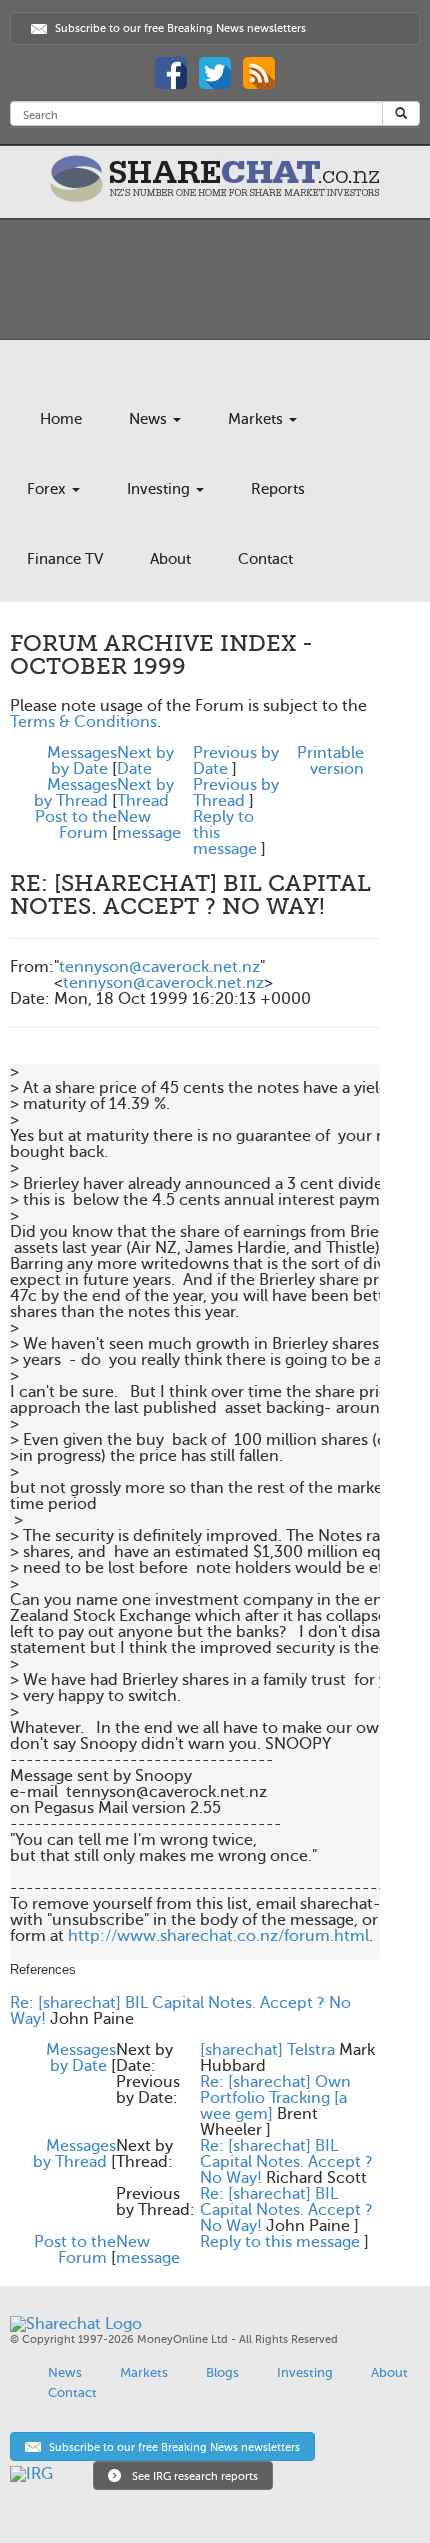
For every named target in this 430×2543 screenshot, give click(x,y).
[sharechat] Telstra (267, 2050)
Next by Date (145, 761)
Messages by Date (82, 761)
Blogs (222, 2372)
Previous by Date (236, 761)
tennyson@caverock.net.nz (159, 967)
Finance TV (65, 559)
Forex (48, 489)
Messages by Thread (75, 793)
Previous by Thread (236, 793)
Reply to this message (280, 2242)
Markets (257, 419)
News (150, 419)
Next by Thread (145, 793)
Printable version (330, 761)
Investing (160, 489)
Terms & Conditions (83, 722)
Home (61, 419)
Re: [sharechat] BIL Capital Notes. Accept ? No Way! (180, 2011)
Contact (265, 559)
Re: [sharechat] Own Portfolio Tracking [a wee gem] (275, 2098)
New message (149, 825)
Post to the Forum (76, 825)
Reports (278, 489)
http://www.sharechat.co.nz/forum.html (218, 1936)
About (170, 559)
